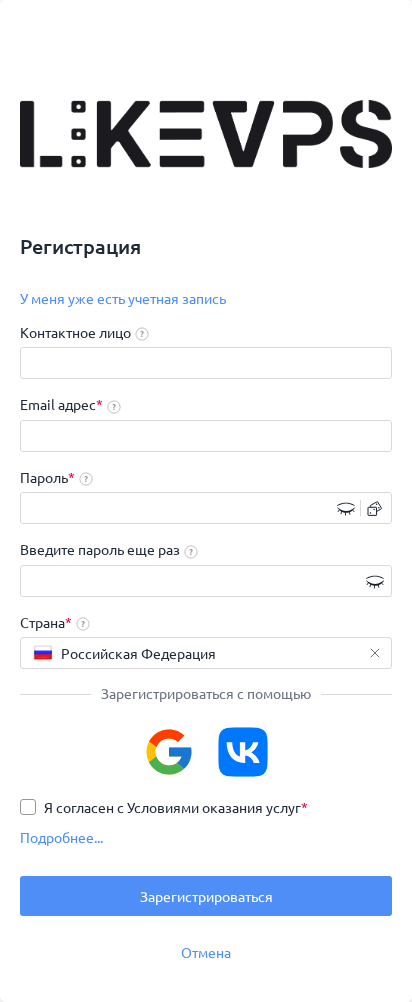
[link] (123, 299)
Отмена (206, 952)
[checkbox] (164, 807)
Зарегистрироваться (206, 896)
